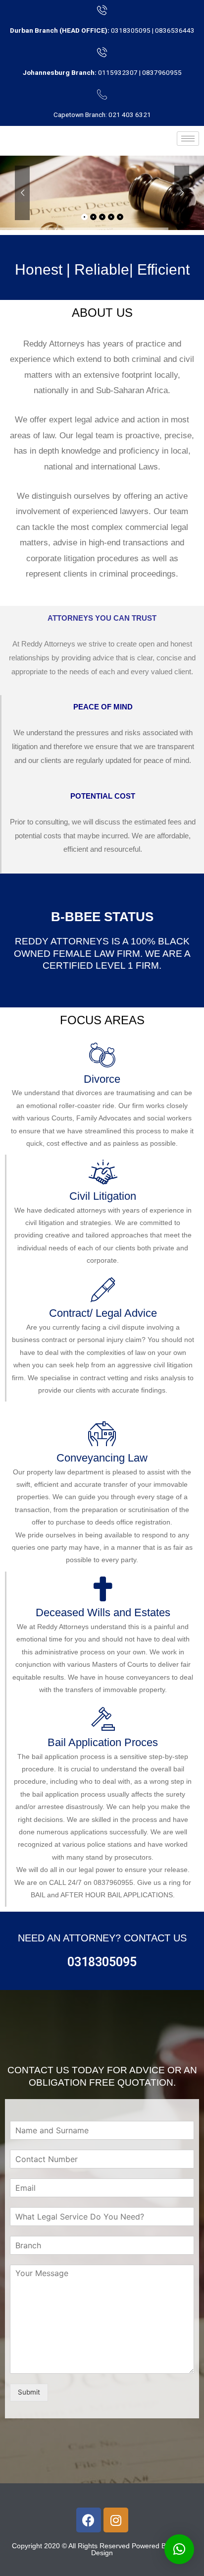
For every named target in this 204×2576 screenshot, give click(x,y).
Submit (29, 2392)
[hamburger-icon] (188, 139)
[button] (179, 2549)
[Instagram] (116, 2520)
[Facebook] (89, 2520)
